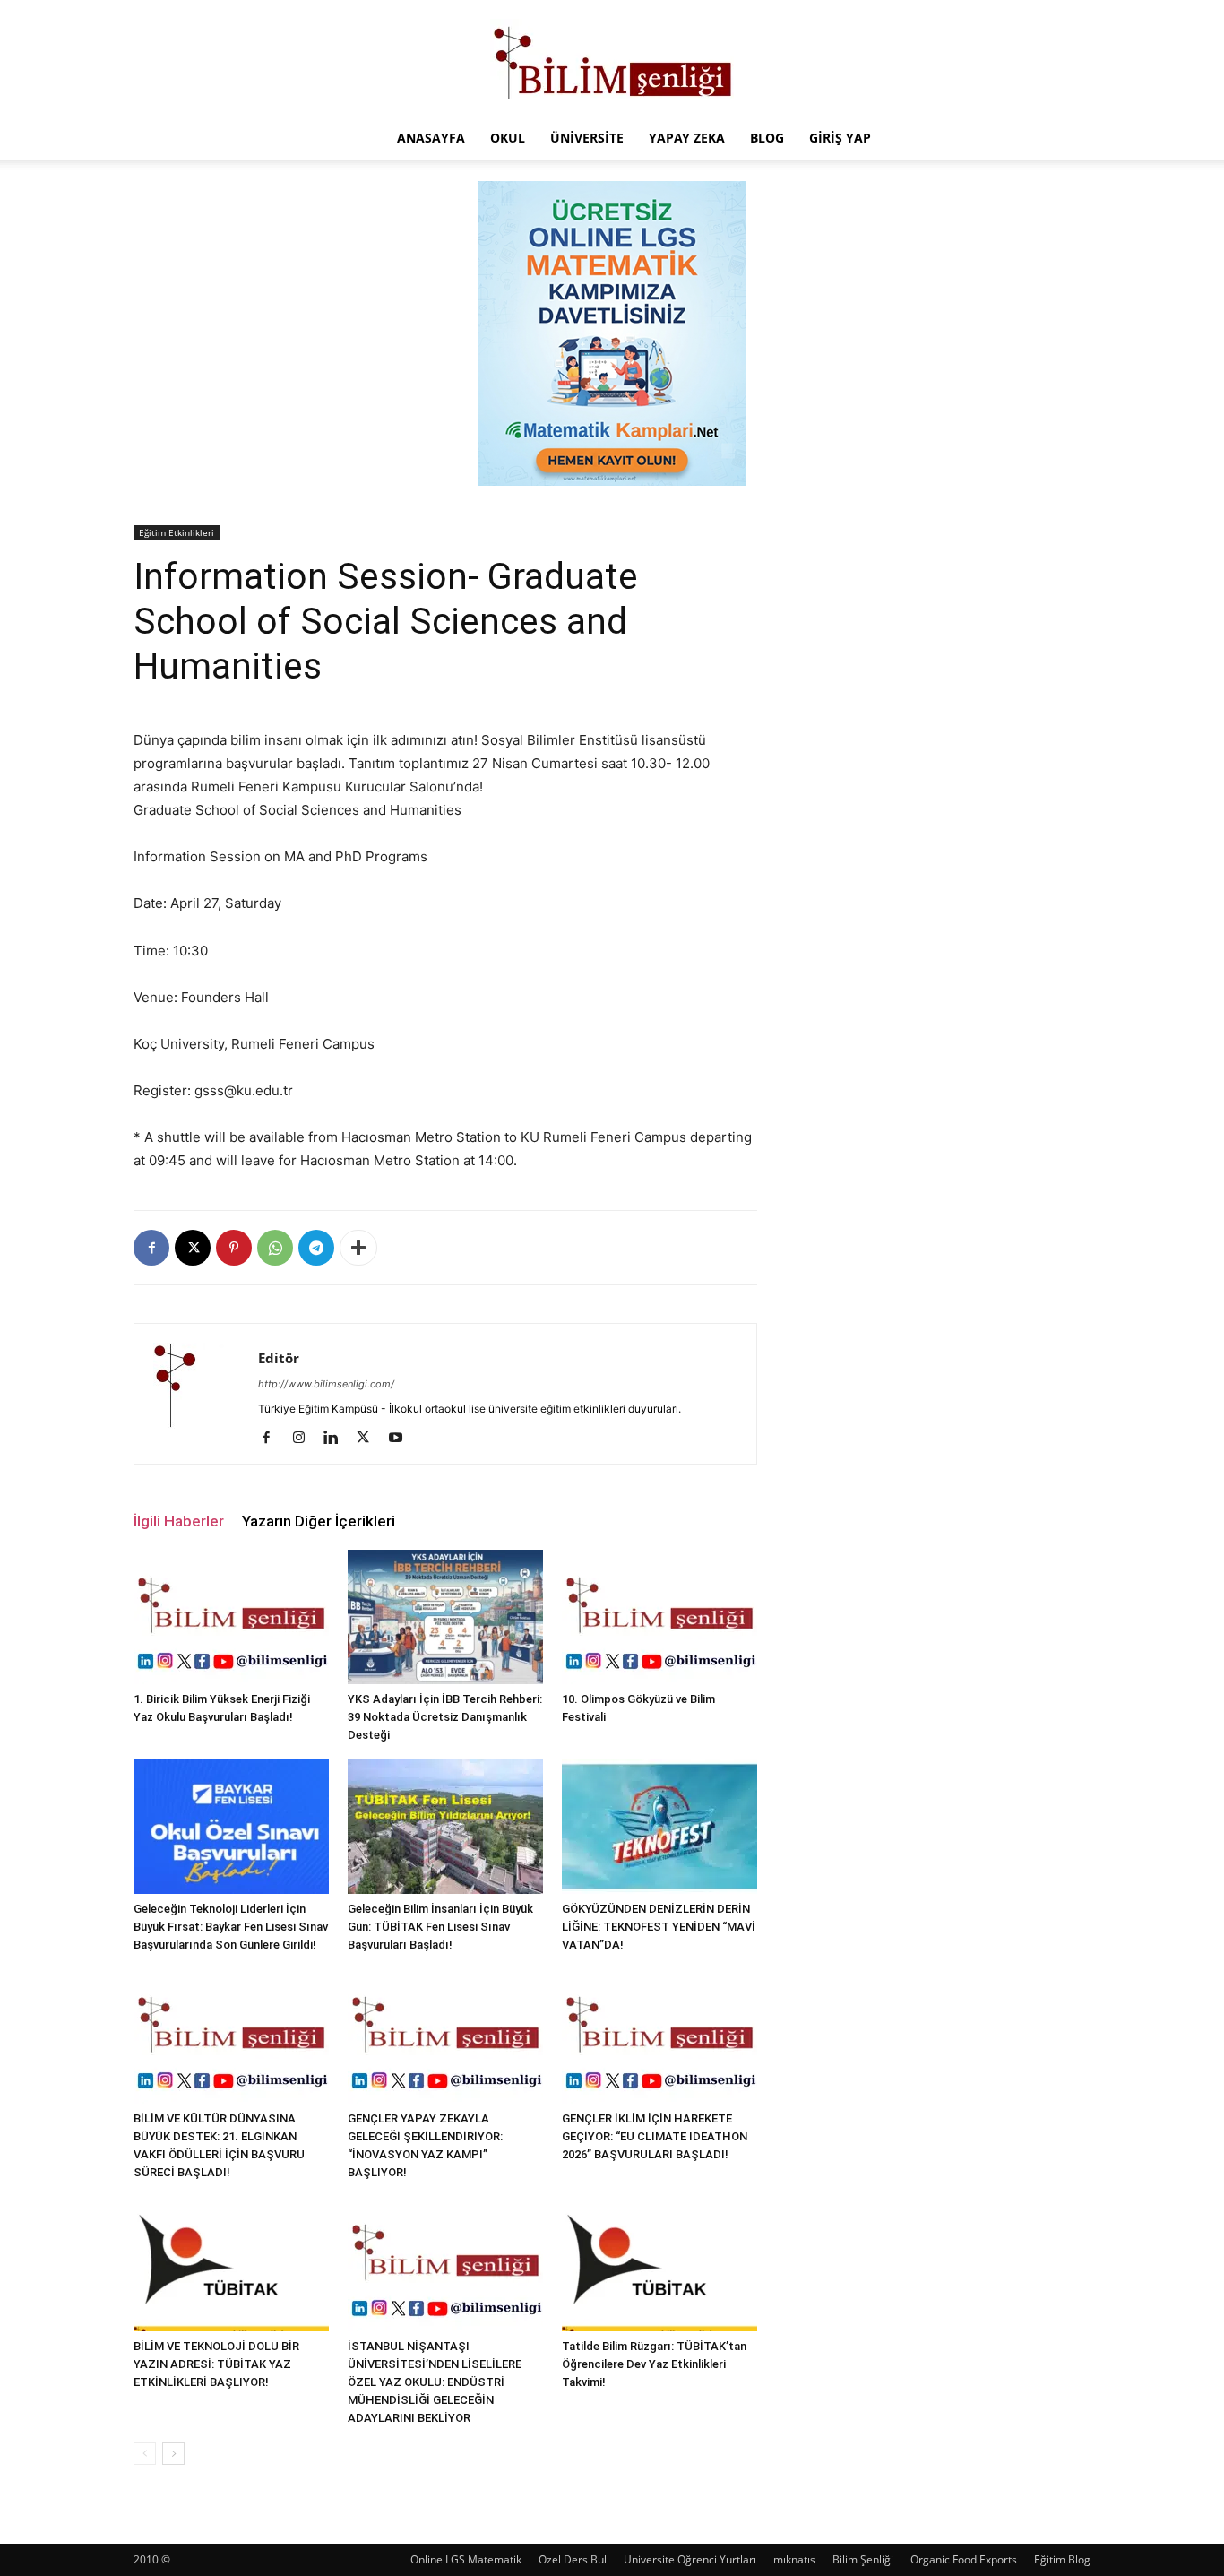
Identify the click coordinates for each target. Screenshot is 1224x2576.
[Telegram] (316, 1248)
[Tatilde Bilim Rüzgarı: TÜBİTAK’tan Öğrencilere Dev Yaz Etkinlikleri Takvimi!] (659, 2264)
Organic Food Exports (964, 2559)
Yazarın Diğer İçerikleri (319, 1521)
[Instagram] (305, 1439)
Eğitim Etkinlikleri (177, 532)
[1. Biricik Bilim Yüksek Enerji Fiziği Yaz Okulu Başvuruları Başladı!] (231, 1617)
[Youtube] (402, 1439)
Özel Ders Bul (573, 2559)
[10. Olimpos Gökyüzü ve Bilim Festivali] (659, 1617)
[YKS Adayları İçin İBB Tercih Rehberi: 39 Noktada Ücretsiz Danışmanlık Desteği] (445, 1617)
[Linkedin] (337, 1439)
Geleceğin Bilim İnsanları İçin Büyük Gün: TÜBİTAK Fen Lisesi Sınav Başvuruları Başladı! (440, 1927)
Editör (279, 1358)
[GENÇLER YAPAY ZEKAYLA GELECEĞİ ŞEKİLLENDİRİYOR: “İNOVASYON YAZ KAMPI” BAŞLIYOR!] (445, 2036)
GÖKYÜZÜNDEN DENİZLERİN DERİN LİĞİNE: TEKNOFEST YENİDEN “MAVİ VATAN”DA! (659, 1927)
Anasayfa (431, 138)
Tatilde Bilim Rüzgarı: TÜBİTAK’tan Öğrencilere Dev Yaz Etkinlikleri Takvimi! (654, 2364)
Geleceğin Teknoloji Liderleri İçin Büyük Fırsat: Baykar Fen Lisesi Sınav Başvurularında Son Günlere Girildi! (231, 1927)
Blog (767, 138)
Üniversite (587, 138)
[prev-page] (145, 2454)
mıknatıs (794, 2559)
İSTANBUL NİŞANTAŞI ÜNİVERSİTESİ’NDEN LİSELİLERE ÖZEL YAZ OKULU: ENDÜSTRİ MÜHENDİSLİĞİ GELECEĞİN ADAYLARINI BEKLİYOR (435, 2382)
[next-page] (173, 2454)
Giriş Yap (840, 138)
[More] (358, 1248)
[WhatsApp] (275, 1248)
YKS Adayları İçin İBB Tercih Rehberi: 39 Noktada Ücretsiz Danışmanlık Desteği (445, 1717)
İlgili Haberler (179, 1521)
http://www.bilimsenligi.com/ (326, 1384)
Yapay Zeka (687, 138)
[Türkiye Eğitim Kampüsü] (612, 59)
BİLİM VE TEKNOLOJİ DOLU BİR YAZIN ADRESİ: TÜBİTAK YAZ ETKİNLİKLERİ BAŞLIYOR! (216, 2364)
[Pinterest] (234, 1248)
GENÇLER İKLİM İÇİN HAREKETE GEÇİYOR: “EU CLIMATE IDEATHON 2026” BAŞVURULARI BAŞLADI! (655, 2136)
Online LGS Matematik (466, 2559)
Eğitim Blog (1062, 2559)
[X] (193, 1248)
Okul (508, 138)
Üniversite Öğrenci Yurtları (690, 2559)
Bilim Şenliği (863, 2559)
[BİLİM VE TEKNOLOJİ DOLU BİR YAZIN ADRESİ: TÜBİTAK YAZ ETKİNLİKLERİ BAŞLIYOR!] (231, 2264)
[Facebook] (151, 1248)
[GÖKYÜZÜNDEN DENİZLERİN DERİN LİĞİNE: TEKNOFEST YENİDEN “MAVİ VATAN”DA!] (659, 1827)
